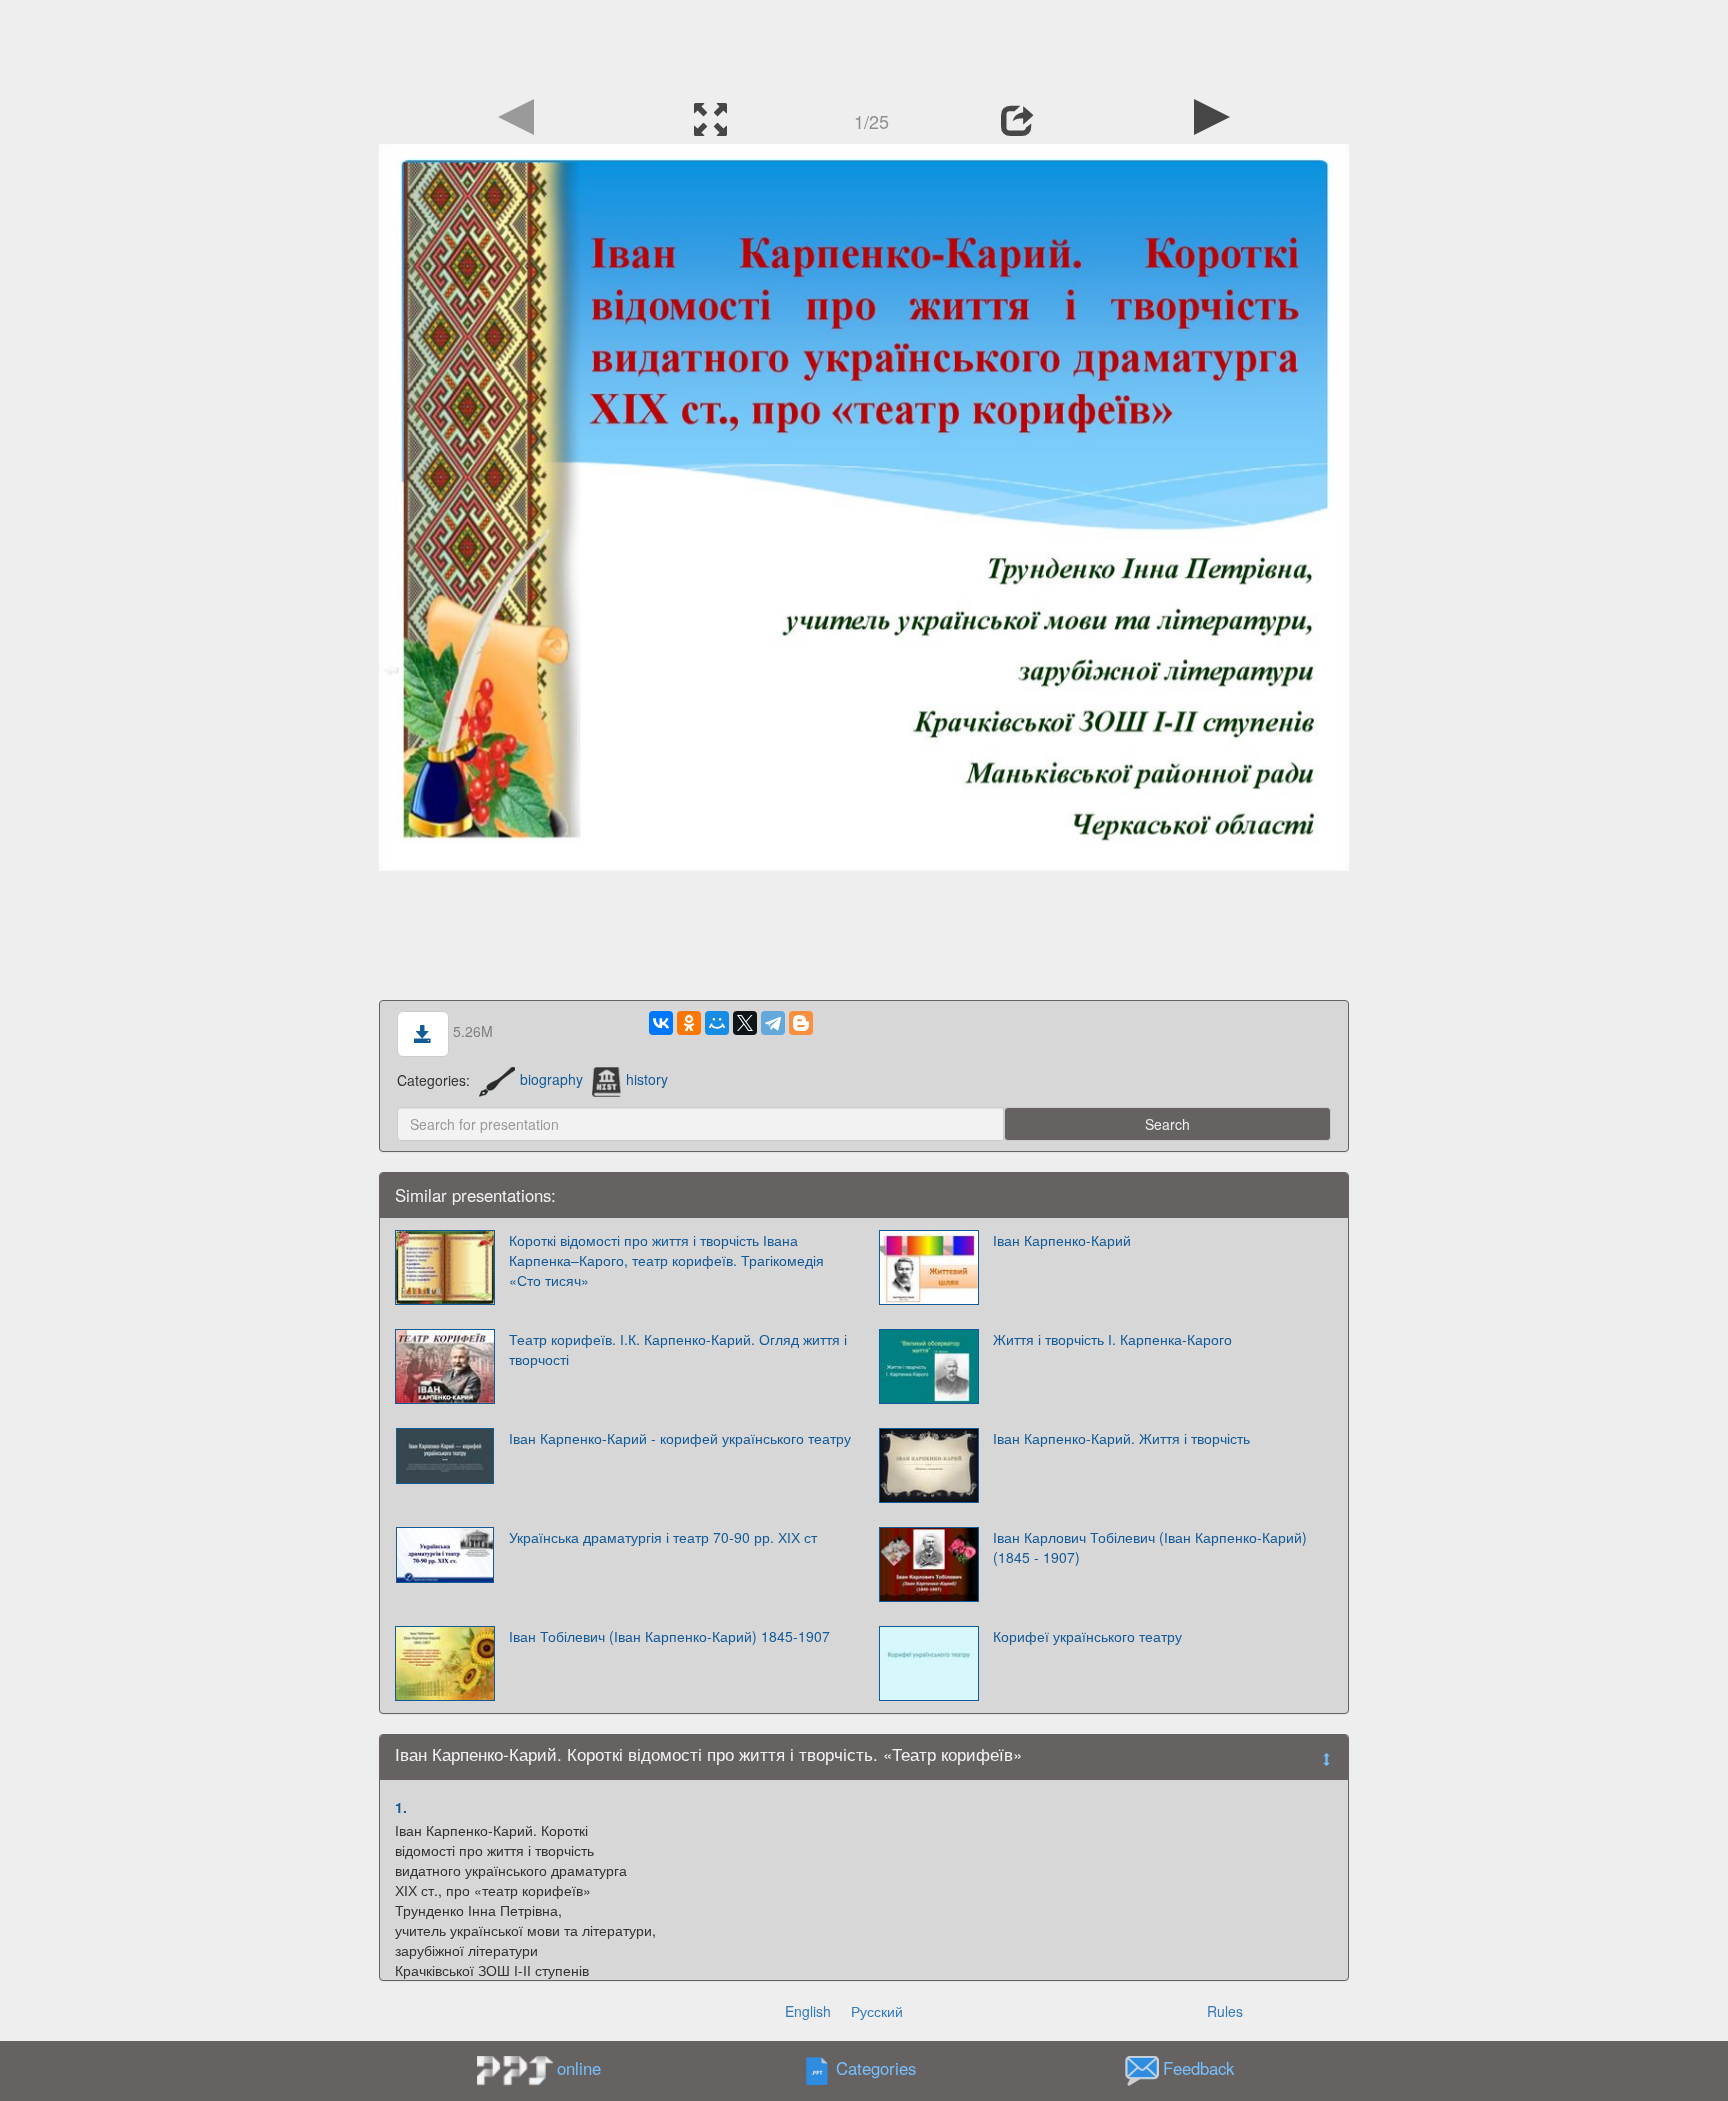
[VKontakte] (661, 1023)
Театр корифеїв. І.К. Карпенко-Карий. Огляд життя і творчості (678, 1349)
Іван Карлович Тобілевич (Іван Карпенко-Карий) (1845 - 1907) (1150, 1547)
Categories (876, 2068)
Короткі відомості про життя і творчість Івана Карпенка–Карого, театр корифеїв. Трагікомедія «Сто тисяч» (666, 1260)
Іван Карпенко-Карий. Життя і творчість (1121, 1438)
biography (551, 1079)
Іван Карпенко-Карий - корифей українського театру (680, 1438)
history (647, 1079)
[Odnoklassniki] (689, 1023)
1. (401, 1807)
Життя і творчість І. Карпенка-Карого (1112, 1339)
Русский (877, 2011)
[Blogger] (801, 1023)
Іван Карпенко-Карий (1062, 1240)
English (808, 2011)
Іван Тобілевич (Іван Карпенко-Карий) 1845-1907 (669, 1636)
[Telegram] (773, 1023)
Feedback (1198, 2068)
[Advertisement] (864, 45)
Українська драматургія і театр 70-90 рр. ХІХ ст (663, 1537)
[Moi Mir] (717, 1023)
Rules (1225, 2011)
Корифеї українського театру (1087, 1636)
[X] (745, 1023)
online (579, 2068)
